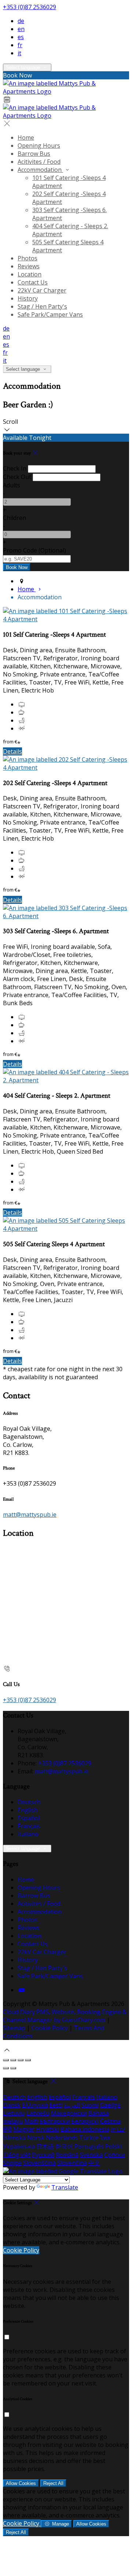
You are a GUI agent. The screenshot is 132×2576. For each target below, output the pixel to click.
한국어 (64, 2146)
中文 (94, 2163)
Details (12, 751)
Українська (19, 2146)
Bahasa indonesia (85, 2129)
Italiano (28, 1834)
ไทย (105, 2138)
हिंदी (7, 2129)
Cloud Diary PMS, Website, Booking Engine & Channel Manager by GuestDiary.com (65, 2016)
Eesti (56, 2105)
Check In (15, 468)
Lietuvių (14, 2113)
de (21, 21)
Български (55, 2121)
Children (14, 518)
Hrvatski (47, 2129)
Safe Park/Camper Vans (50, 314)
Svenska (91, 2155)
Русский (43, 2155)
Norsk (36, 2138)
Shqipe (12, 2163)
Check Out (17, 477)
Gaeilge (110, 2105)
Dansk (12, 2105)
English (28, 1810)
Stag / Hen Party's (42, 306)
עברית (118, 2129)
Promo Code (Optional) (34, 550)
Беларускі (85, 2121)
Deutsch (29, 1802)
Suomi (90, 2105)
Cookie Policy (50, 2028)
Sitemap (14, 2028)
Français (29, 1826)
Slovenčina (72, 2163)
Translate (65, 2187)
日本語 (45, 2146)
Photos (27, 258)
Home (26, 137)
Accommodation (40, 170)
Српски (114, 2155)
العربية (72, 2105)
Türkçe (89, 2138)
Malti (31, 2121)
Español (29, 1818)
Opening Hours (39, 146)
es (21, 37)
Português (89, 2146)
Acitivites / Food (39, 162)
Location (30, 274)
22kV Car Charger (42, 290)
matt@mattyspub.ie (30, 1515)
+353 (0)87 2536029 (30, 7)
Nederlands (62, 2138)
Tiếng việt (17, 2155)
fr (20, 45)
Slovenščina (39, 2163)
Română (67, 2155)
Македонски (69, 2113)
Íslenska (14, 2138)
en (21, 29)
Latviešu (38, 2113)
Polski (113, 2146)
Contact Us (33, 282)
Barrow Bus (34, 154)
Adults (12, 485)
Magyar (24, 2129)
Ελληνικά (35, 2105)
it (19, 53)
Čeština (110, 2121)
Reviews (29, 266)
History (28, 298)
